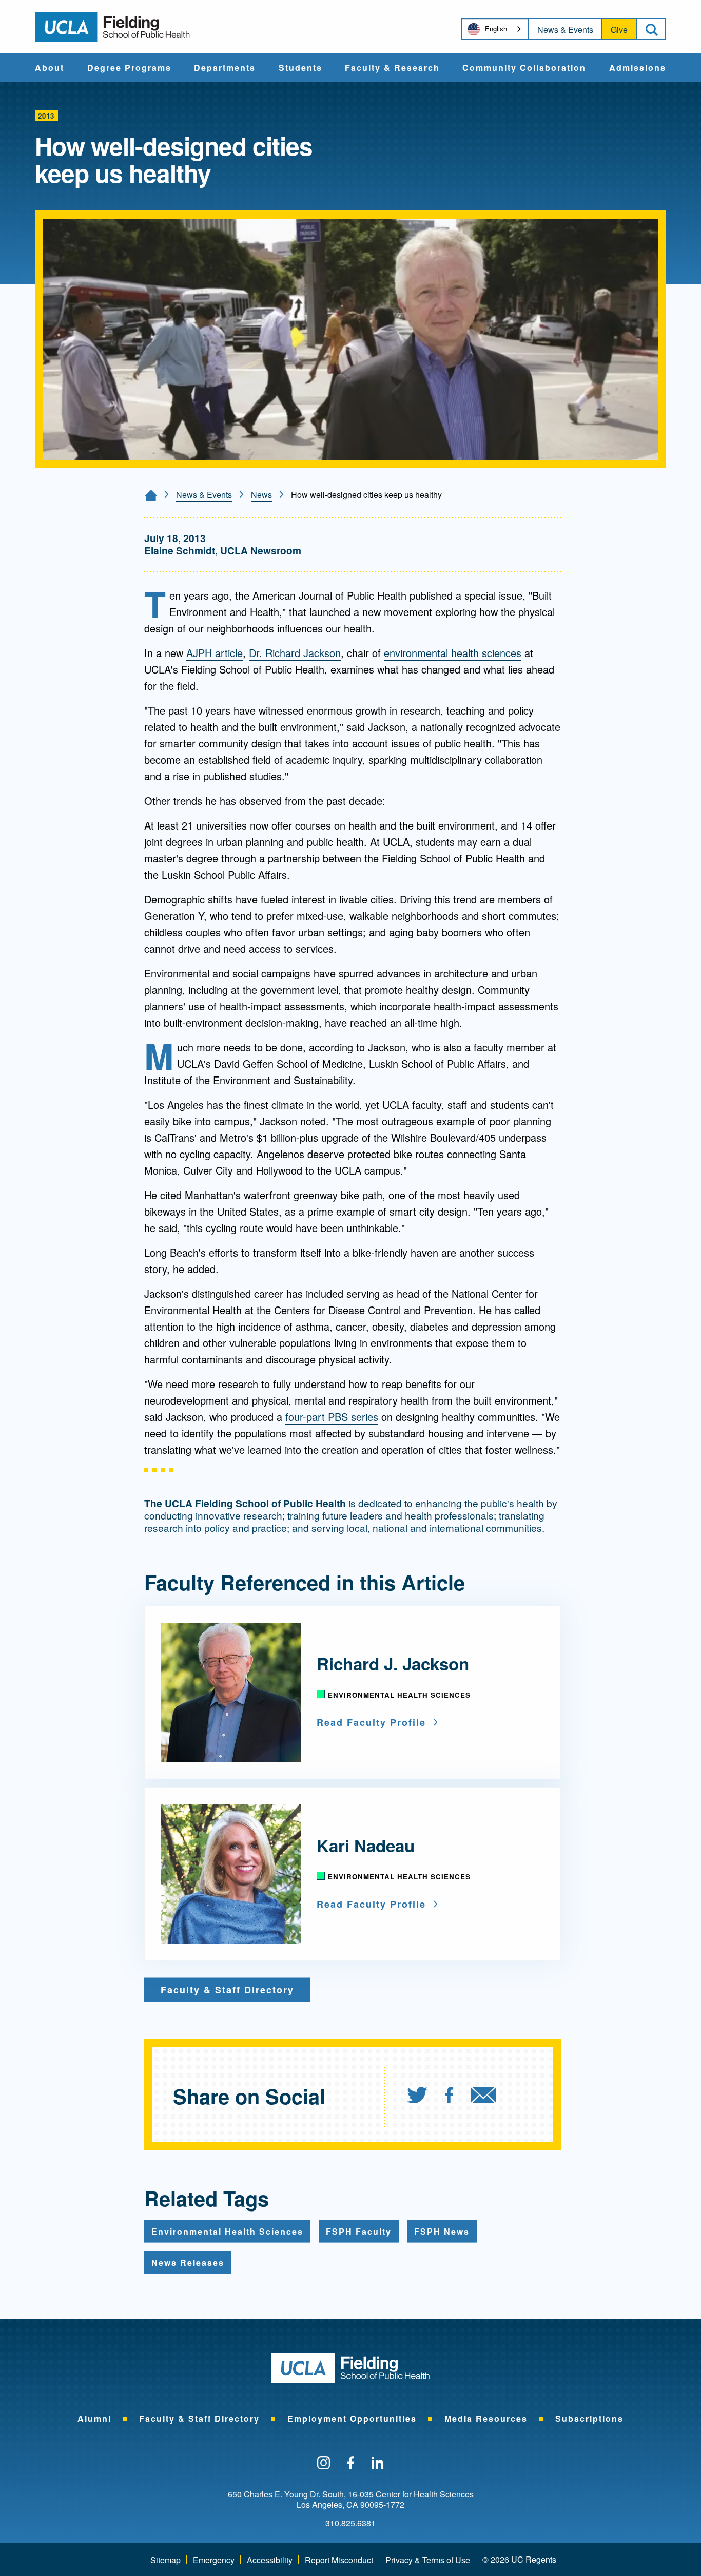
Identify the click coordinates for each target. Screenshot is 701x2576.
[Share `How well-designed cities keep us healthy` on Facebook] (449, 2096)
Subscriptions (589, 2419)
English (496, 28)
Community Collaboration (524, 68)
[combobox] (495, 29)
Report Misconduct (339, 2560)
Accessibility (270, 2560)
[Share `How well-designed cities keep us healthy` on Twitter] (417, 2096)
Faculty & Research (392, 68)
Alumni (94, 2419)
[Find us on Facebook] (351, 2464)
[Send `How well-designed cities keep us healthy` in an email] (483, 2096)
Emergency (214, 2560)
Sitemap (165, 2560)
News (261, 495)
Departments (225, 68)
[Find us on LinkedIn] (378, 2464)
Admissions (638, 68)
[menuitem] (50, 68)
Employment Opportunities (352, 2419)
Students (300, 68)
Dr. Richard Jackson (295, 653)
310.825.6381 (350, 2523)
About (50, 68)
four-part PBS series (332, 1417)
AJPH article (215, 653)
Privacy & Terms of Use (428, 2560)
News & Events (565, 30)
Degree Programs (129, 68)
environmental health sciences (453, 653)
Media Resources (486, 2419)
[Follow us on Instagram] (324, 2464)
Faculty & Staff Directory (199, 2419)
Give (619, 30)
